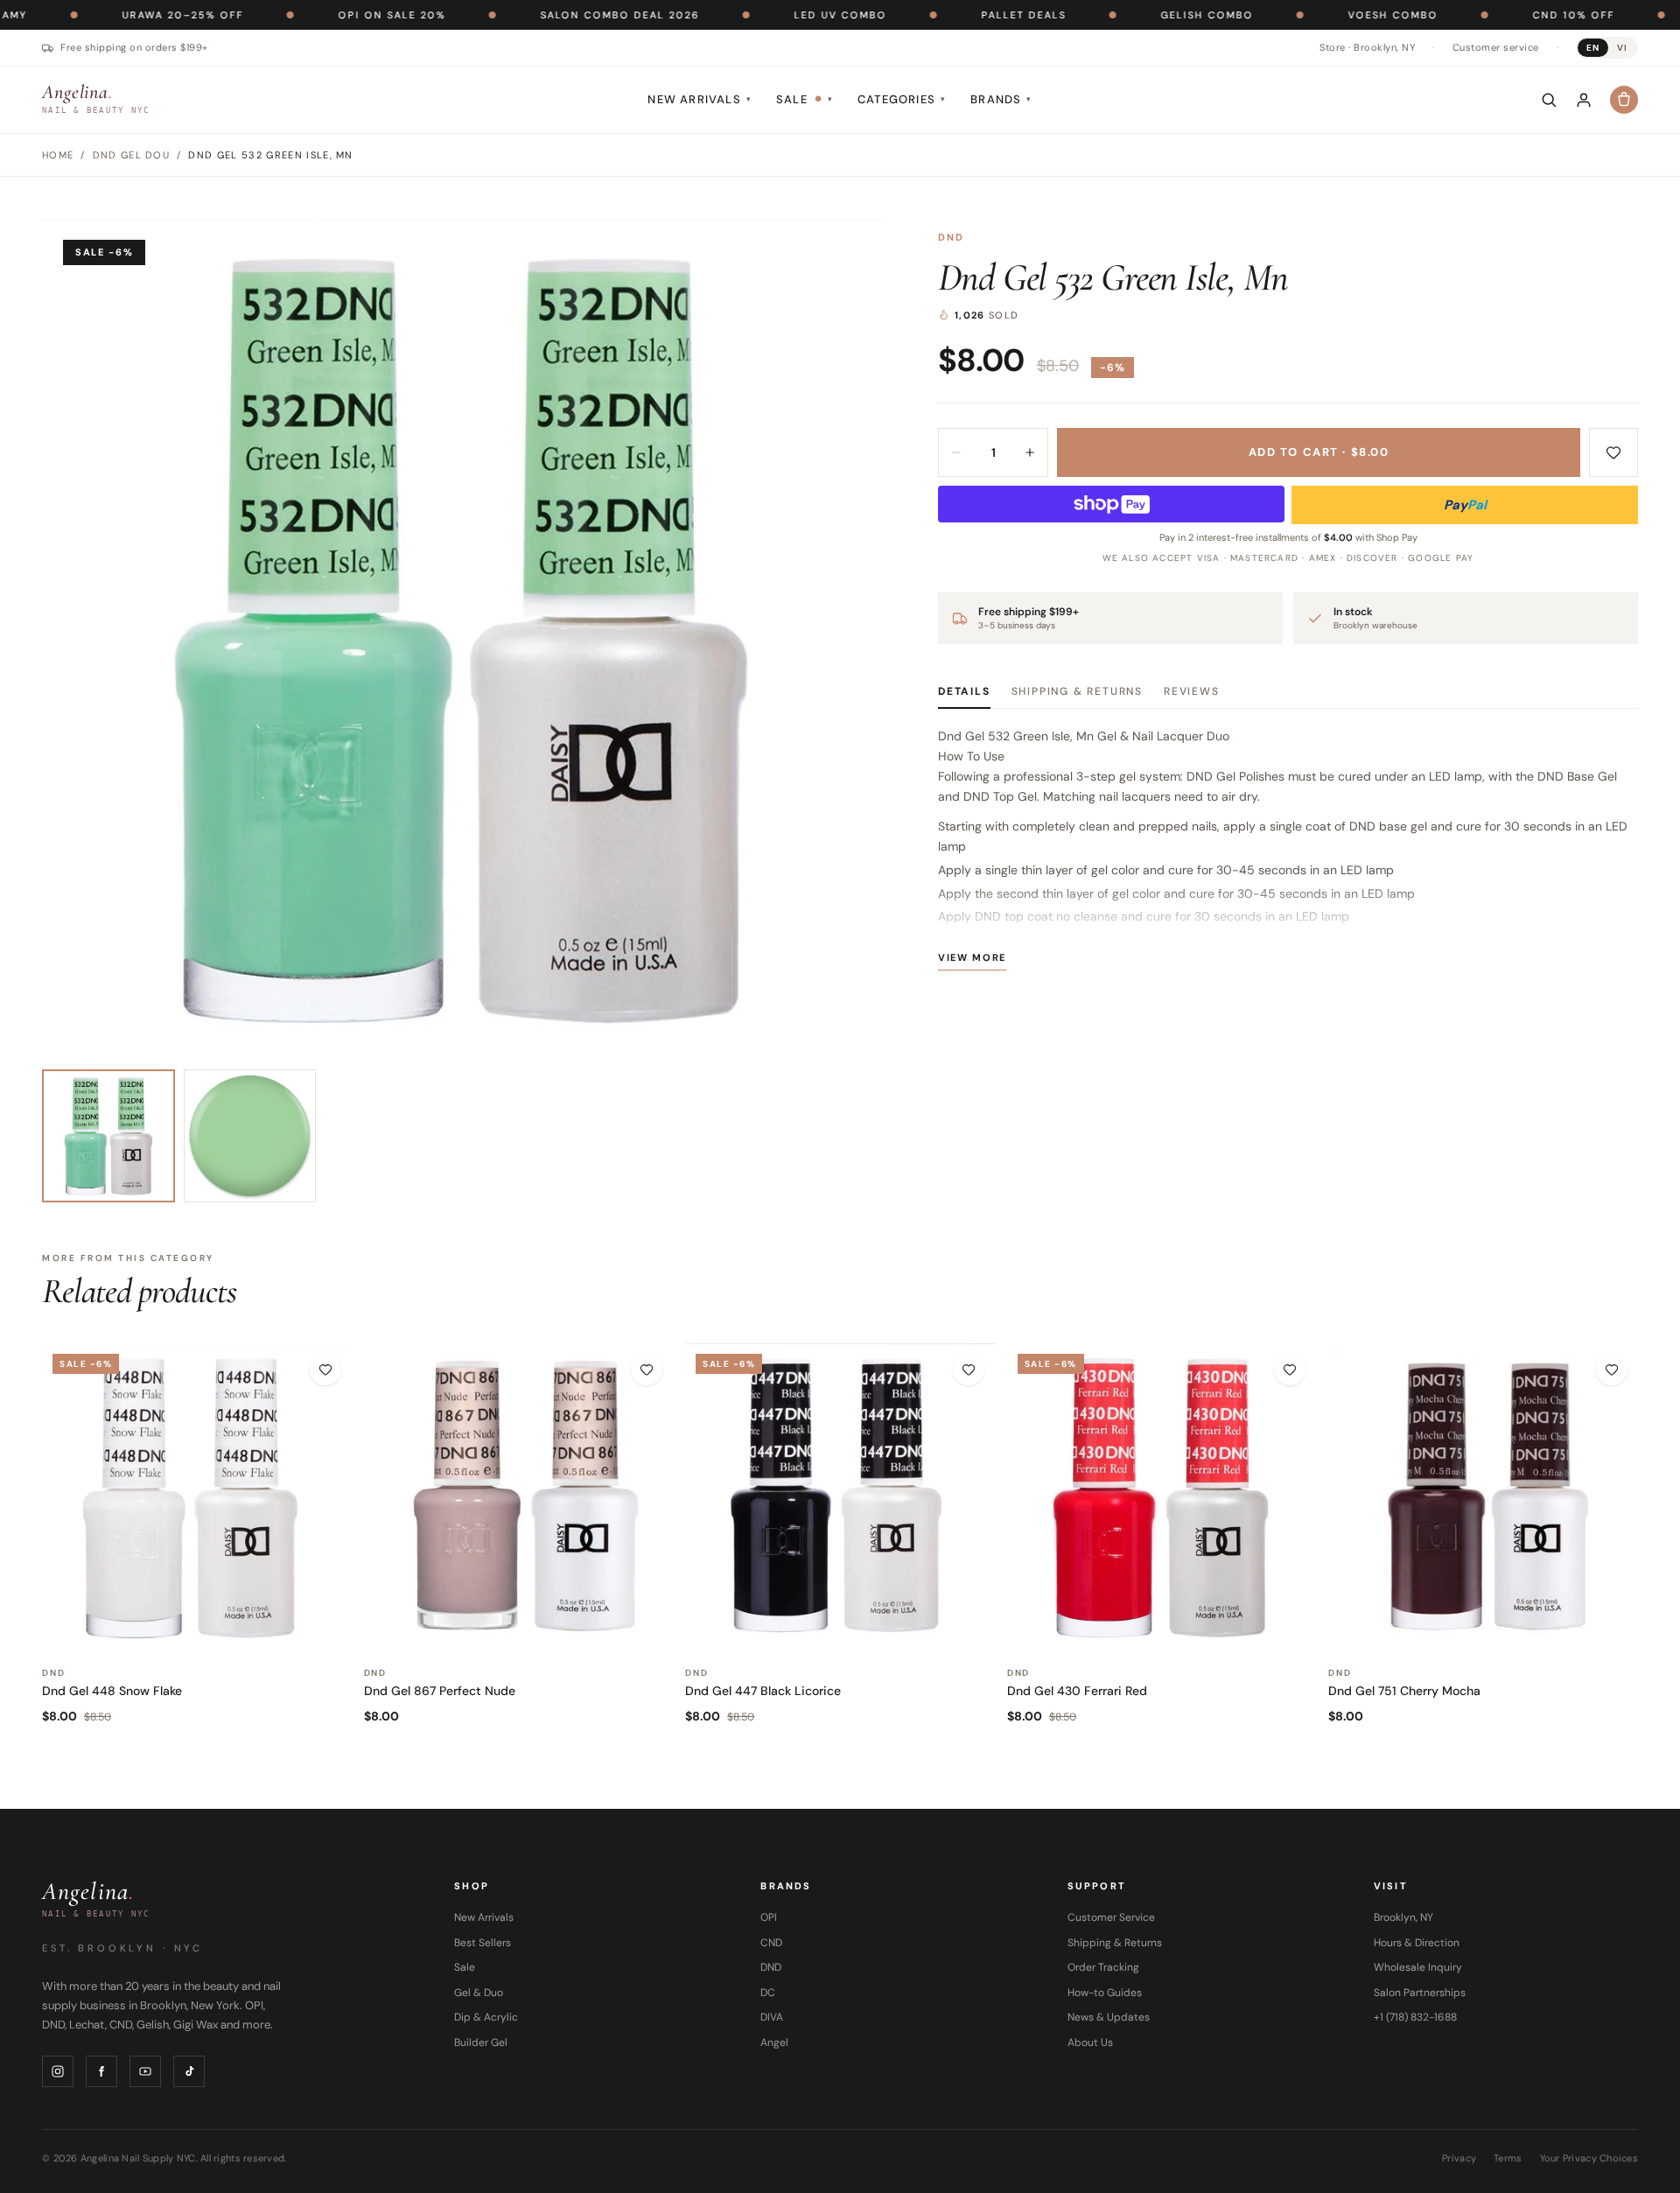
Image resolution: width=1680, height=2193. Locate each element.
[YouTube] (145, 2071)
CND (771, 1943)
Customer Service (1111, 1917)
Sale (805, 99)
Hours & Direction (1417, 1943)
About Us (1090, 2042)
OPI (769, 1917)
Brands (1001, 99)
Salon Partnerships (1420, 1993)
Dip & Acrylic (486, 2017)
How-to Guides (1105, 1993)
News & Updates (1109, 2017)
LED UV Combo (755, 15)
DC (768, 1993)
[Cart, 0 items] (1624, 100)
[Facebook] (101, 2071)
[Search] (1549, 100)
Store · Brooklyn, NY (1367, 47)
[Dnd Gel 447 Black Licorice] (840, 1498)
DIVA (772, 2017)
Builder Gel (481, 2042)
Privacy (1459, 2158)
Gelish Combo (1122, 15)
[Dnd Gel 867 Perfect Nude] (519, 1498)
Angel (774, 2042)
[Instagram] (58, 2071)
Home (58, 155)
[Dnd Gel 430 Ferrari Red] (1162, 1498)
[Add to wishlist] (1613, 452)
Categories (902, 99)
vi (1622, 48)
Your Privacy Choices (1589, 2158)
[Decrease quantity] (956, 452)
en (1593, 48)
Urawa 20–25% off (98, 15)
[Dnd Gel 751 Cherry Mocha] (1483, 1498)
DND (952, 237)
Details (964, 691)
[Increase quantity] (1030, 452)
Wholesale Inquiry (1418, 1967)
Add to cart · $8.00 (1319, 452)
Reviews (1192, 691)
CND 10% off (1488, 15)
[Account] (1584, 100)
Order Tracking (1103, 1967)
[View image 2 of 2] (250, 1136)
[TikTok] (189, 2071)
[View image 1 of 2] (108, 1136)
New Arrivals (700, 99)
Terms (1508, 2158)
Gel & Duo (479, 1993)
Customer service (1496, 47)
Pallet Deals (938, 15)
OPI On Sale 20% (307, 15)
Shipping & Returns (1077, 691)
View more (972, 957)
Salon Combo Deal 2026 (535, 15)
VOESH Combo (1308, 15)
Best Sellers (483, 1943)
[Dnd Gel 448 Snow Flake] (197, 1498)
